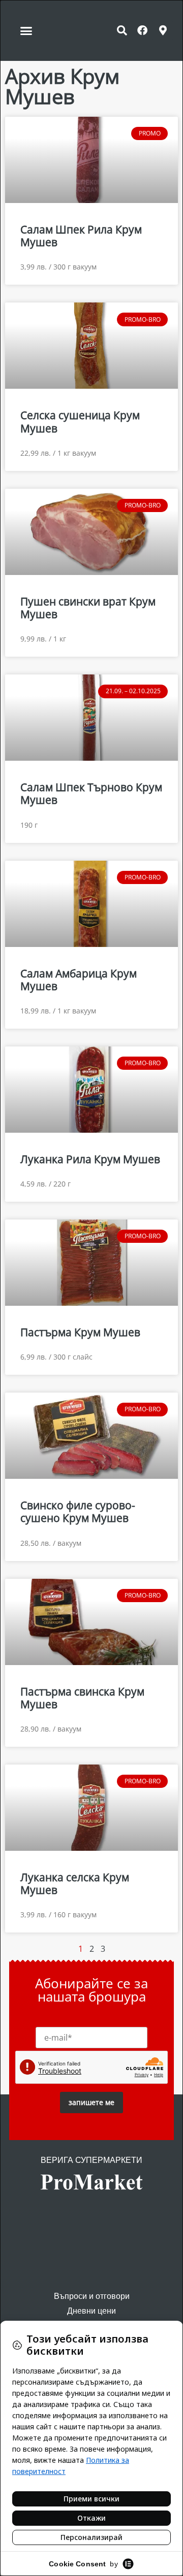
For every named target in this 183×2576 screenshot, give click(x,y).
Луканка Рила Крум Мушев (90, 1159)
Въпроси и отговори (92, 2296)
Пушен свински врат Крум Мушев (88, 608)
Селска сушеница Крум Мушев (80, 421)
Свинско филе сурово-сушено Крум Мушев (78, 1512)
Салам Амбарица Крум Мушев (79, 980)
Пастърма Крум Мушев (80, 1332)
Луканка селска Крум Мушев (75, 1884)
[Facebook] (142, 30)
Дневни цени (91, 2311)
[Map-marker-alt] (163, 30)
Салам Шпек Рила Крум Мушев (81, 236)
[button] (26, 30)
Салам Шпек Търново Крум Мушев (91, 793)
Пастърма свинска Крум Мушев (82, 1698)
